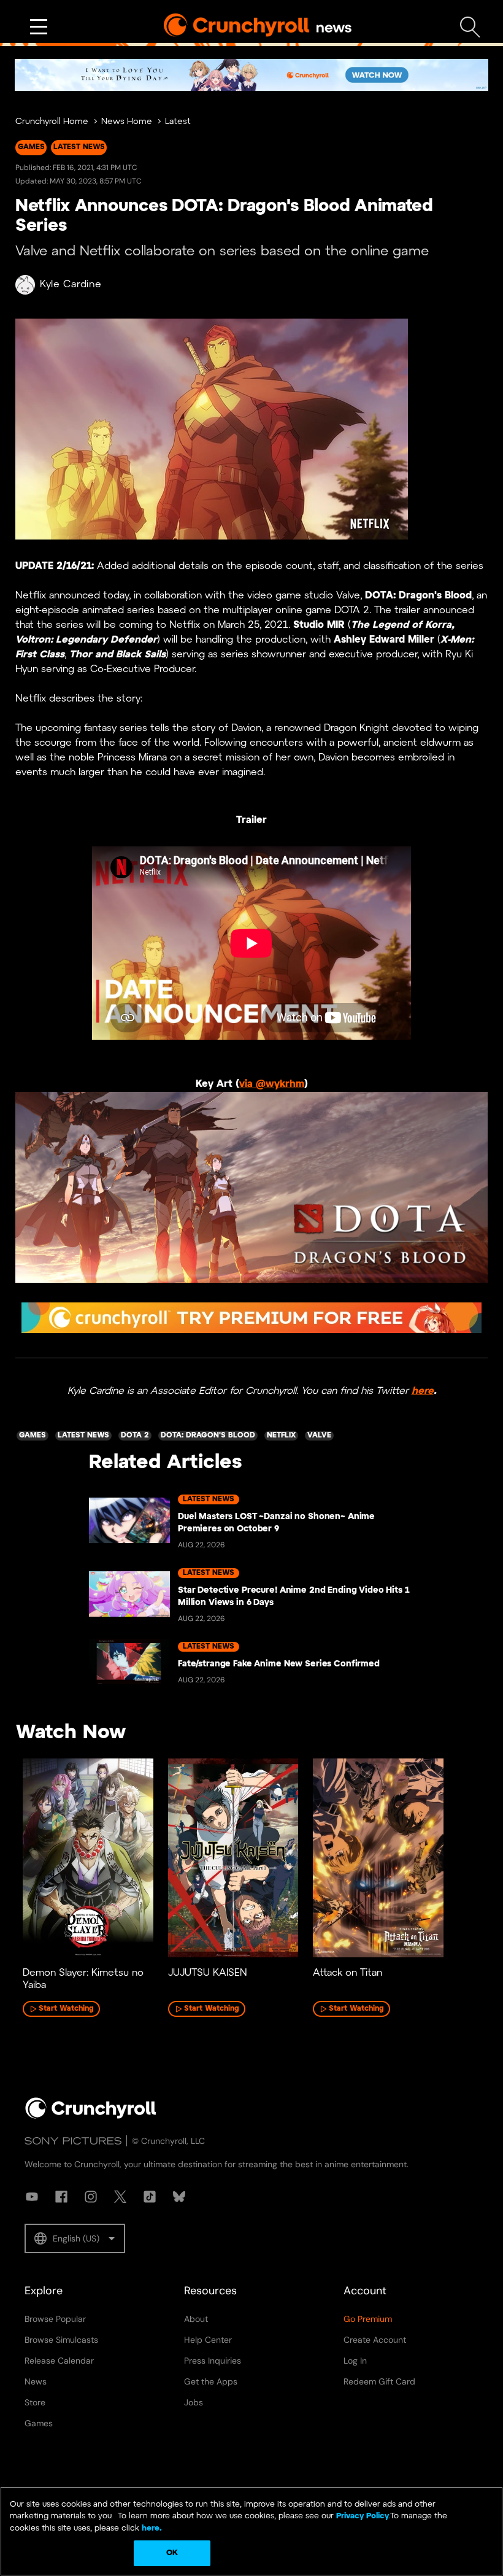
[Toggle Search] (470, 27)
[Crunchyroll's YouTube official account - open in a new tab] (32, 2197)
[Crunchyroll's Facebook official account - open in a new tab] (61, 2197)
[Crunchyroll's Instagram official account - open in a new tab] (91, 2197)
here (423, 1391)
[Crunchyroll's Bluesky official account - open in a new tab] (179, 2197)
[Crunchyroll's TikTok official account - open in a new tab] (150, 2197)
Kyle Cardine (71, 284)
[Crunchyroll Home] (91, 2116)
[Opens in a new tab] (251, 75)
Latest (178, 122)
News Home (127, 122)
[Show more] (39, 27)
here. (151, 2528)
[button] (75, 2238)
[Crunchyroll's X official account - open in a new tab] (120, 2197)
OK (172, 2553)
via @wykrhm (272, 1084)
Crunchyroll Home (52, 122)
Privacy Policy (363, 2516)
